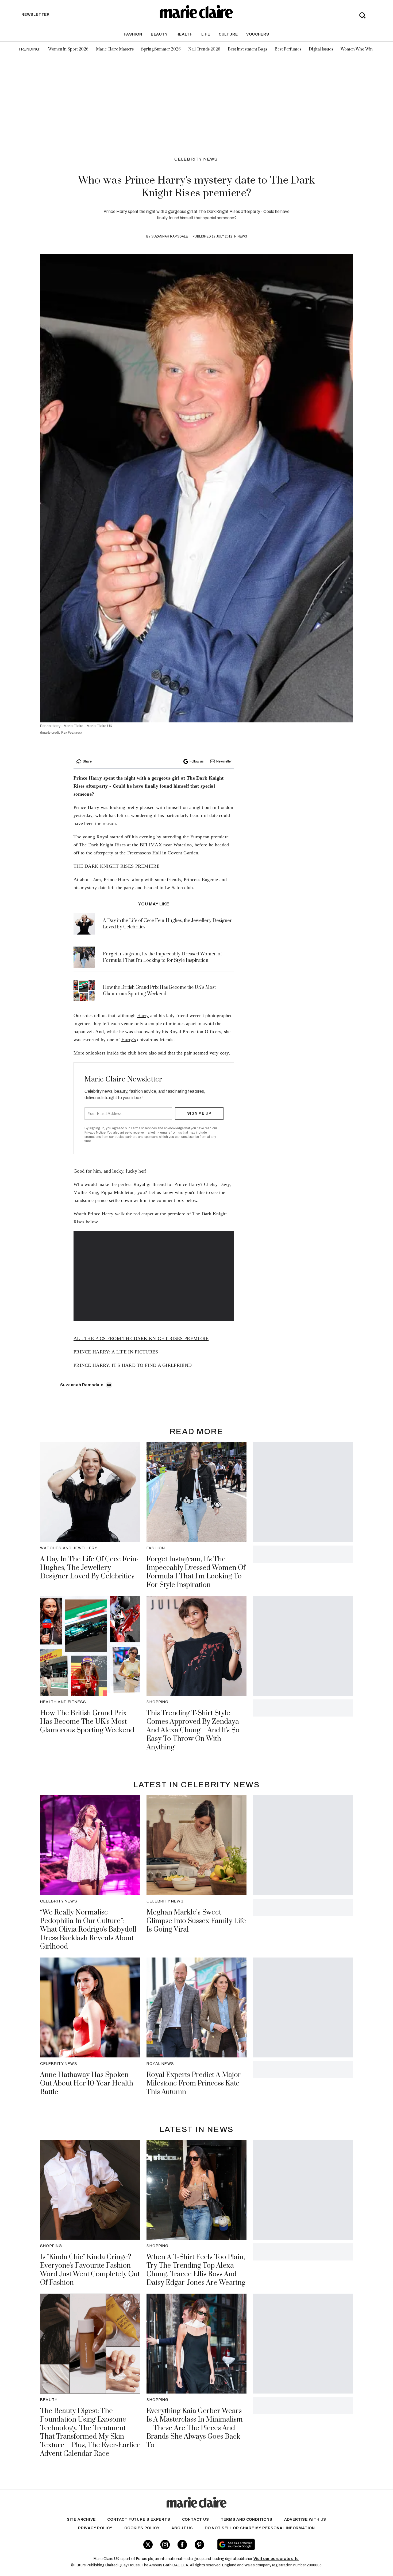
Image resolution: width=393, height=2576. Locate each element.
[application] (154, 1276)
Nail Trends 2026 (204, 49)
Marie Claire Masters (115, 49)
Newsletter (224, 761)
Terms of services (144, 1128)
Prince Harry (88, 778)
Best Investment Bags (247, 49)
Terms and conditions (247, 2519)
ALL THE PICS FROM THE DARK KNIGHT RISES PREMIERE (141, 1338)
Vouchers (258, 34)
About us (182, 2528)
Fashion (133, 34)
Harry (143, 1015)
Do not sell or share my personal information (260, 2528)
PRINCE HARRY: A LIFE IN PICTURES (116, 1352)
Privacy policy (95, 2528)
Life (206, 34)
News (242, 236)
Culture (228, 34)
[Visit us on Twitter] (148, 2545)
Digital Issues (321, 49)
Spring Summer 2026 (161, 49)
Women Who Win (357, 49)
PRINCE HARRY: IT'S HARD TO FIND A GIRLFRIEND (133, 1365)
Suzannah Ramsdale (170, 236)
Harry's (129, 1040)
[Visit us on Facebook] (182, 2545)
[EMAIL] (109, 1385)
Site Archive (81, 2519)
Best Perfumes (288, 49)
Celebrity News (196, 159)
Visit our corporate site (276, 2559)
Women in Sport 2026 (68, 49)
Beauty (159, 34)
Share (87, 761)
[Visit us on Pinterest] (199, 2545)
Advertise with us (305, 2519)
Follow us (196, 761)
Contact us (196, 2519)
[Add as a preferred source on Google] (270, 2544)
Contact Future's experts (139, 2519)
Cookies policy (142, 2528)
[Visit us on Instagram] (165, 2545)
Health (185, 34)
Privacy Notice (95, 1133)
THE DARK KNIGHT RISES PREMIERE (117, 866)
